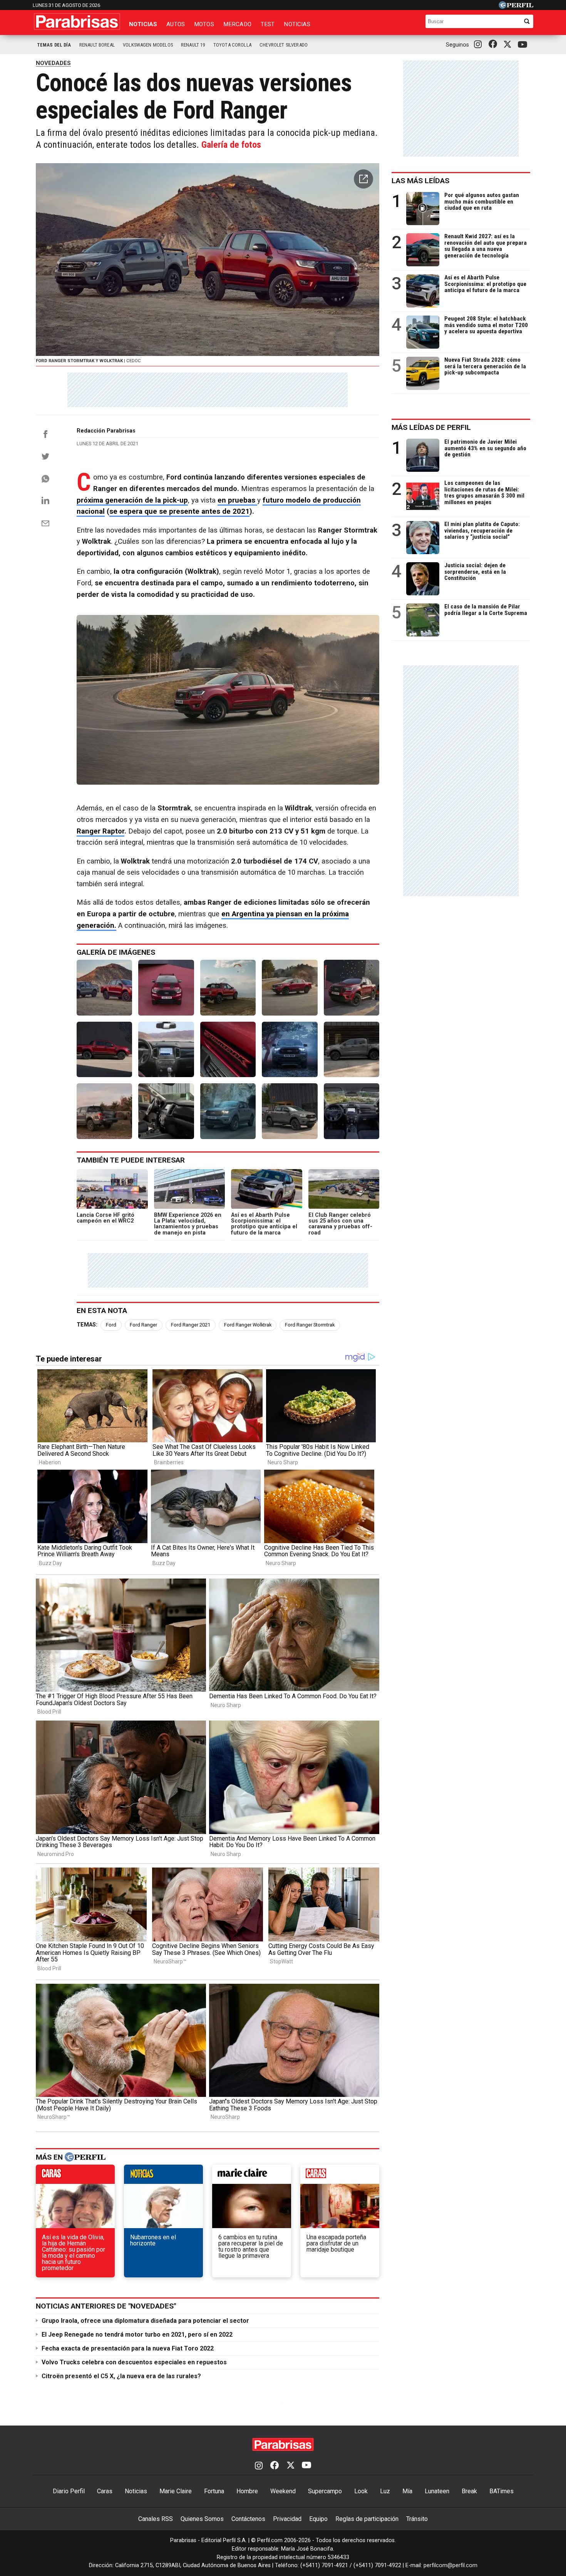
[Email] (45, 523)
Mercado (237, 24)
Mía (407, 2491)
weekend (340, 2176)
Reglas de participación (367, 2519)
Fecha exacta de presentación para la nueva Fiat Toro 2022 (128, 2348)
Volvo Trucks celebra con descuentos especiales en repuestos (134, 2362)
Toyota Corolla (232, 45)
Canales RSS (156, 2519)
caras (75, 2176)
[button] (363, 179)
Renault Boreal (97, 45)
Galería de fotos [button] (231, 145)
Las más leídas (420, 181)
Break (469, 2491)
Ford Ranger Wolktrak (248, 1325)
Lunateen (437, 2491)
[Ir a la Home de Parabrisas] (77, 22)
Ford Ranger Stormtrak (310, 1325)
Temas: (87, 1325)
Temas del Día (54, 45)
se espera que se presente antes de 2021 (179, 511)
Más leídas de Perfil (431, 427)
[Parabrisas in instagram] (480, 45)
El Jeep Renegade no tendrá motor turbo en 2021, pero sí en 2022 (137, 2335)
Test (268, 24)
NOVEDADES (53, 63)
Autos (176, 24)
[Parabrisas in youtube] (524, 45)
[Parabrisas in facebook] (494, 45)
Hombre (247, 2491)
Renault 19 (193, 45)
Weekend (283, 2491)
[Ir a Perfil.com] (516, 7)
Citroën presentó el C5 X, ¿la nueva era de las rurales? (121, 2376)
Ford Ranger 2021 (191, 1325)
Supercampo (325, 2491)
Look (361, 2491)
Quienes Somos (202, 2519)
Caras (105, 2491)
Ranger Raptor (100, 831)
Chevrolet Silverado (284, 45)
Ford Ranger (143, 1325)
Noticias (143, 24)
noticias (163, 2176)
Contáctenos (248, 2519)
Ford (111, 1325)
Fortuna (214, 2491)
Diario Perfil (69, 2491)
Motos (204, 24)
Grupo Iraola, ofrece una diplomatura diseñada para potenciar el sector (145, 2321)
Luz (385, 2491)
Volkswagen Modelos (148, 45)
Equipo (318, 2519)
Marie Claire (176, 2491)
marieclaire (252, 2176)
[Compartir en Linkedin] (45, 500)
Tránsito (417, 2519)
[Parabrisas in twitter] (509, 45)
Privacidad (287, 2519)
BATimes (502, 2491)
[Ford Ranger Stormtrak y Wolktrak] (104, 987)
